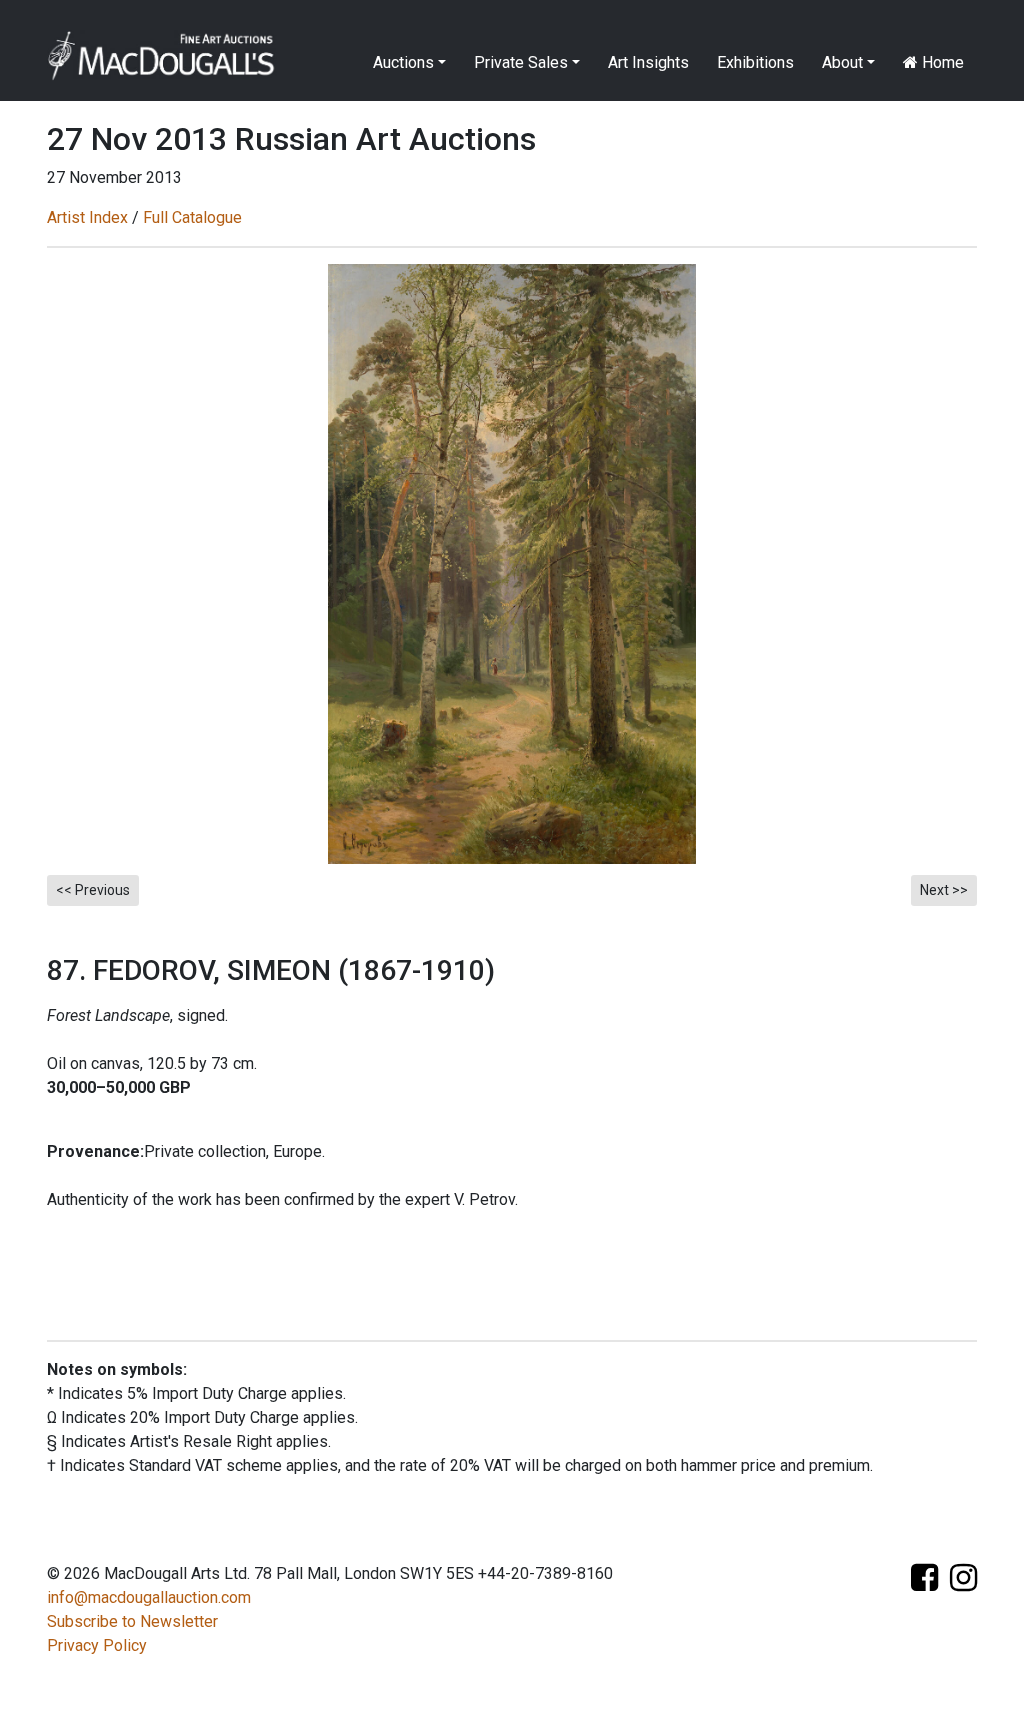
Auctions (403, 62)
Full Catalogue (192, 217)
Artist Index (87, 217)
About (842, 62)
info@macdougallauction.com (149, 1597)
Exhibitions (755, 62)
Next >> (944, 890)
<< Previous (93, 890)
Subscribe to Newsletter (132, 1621)
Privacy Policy (97, 1645)
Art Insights (648, 62)
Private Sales (521, 62)
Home (941, 62)
